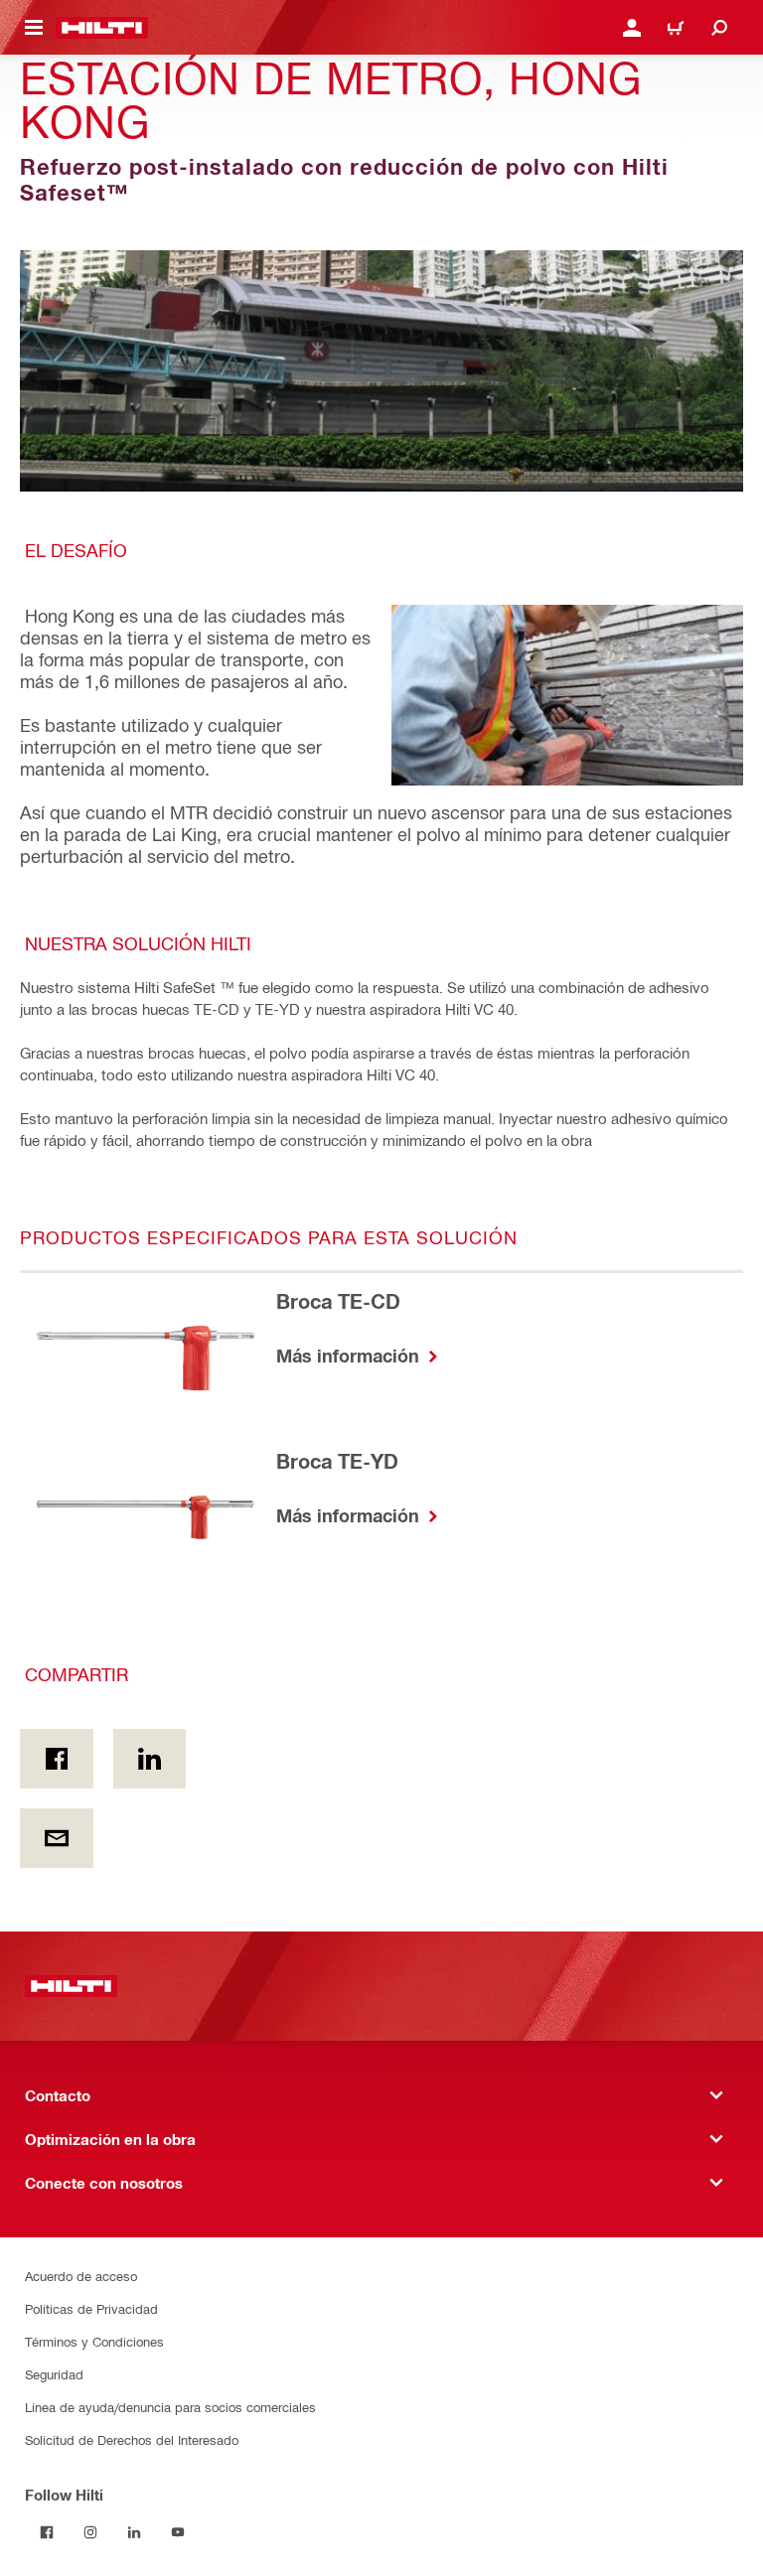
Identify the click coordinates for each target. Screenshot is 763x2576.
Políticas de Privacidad (91, 2308)
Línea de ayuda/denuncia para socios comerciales (170, 2407)
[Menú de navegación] (34, 28)
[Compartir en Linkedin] (150, 1759)
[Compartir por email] (57, 1838)
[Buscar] (719, 28)
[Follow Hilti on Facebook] (47, 2532)
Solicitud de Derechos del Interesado (132, 2439)
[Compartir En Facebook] (57, 1759)
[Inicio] (102, 28)
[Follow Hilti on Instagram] (90, 2532)
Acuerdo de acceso (81, 2276)
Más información (350, 1356)
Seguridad (54, 2374)
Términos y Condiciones (94, 2341)
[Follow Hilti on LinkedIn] (134, 2532)
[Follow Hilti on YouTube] (178, 2532)
